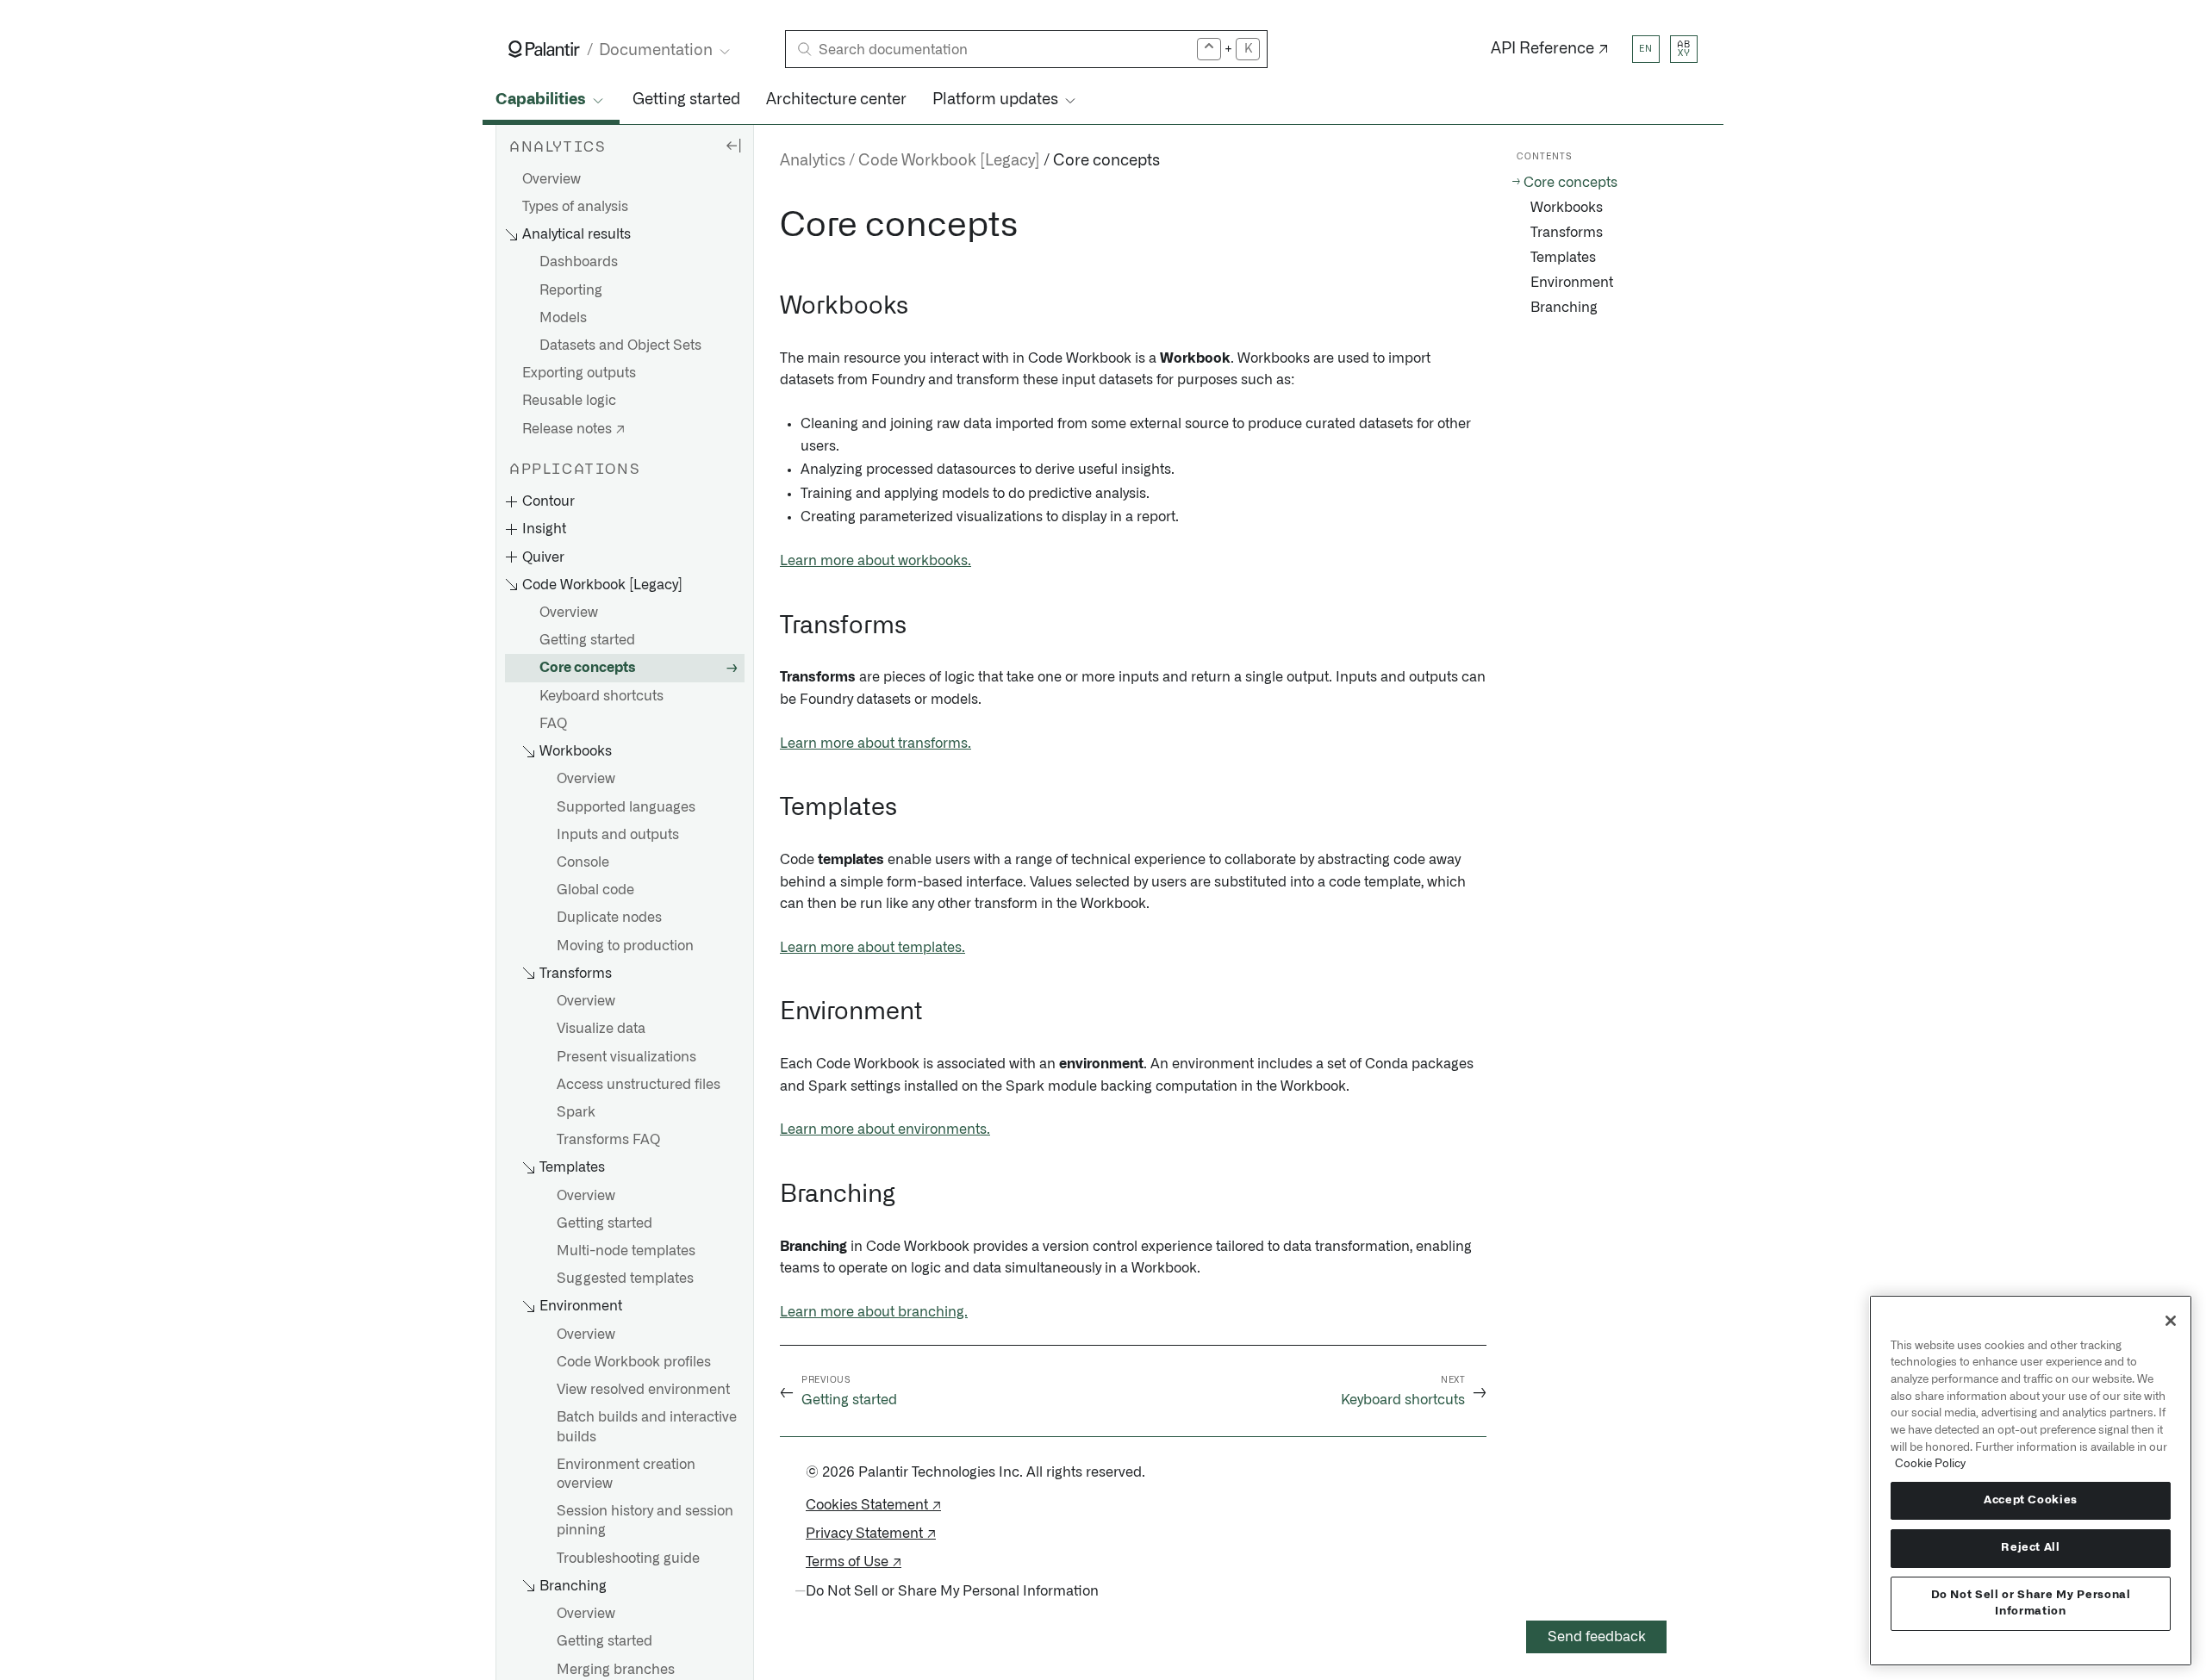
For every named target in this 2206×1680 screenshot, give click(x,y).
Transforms (1567, 233)
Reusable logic (569, 401)
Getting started (686, 100)
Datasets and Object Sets (620, 346)
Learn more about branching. (874, 1312)
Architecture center (836, 100)
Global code (595, 891)
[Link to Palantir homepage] (544, 49)
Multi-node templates (626, 1252)
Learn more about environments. (885, 1129)
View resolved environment (643, 1391)
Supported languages (626, 807)
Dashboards (579, 263)
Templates (1563, 258)
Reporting (571, 290)
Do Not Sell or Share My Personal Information (2031, 1603)
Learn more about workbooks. (876, 561)
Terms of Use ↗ (854, 1562)
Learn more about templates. (872, 948)
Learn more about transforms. (876, 744)
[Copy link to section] (770, 226)
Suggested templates (625, 1279)
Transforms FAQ (608, 1141)
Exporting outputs (579, 374)
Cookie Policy (1930, 1464)
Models (563, 318)
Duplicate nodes (609, 918)
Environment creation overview (626, 1474)
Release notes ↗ (573, 429)
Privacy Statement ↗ (871, 1534)
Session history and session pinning (645, 1521)
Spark (576, 1112)
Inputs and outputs (618, 835)
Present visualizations (626, 1057)
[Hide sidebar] (733, 145)
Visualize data (601, 1030)
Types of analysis (575, 207)
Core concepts (588, 669)
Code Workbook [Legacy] (949, 161)
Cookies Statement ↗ (873, 1505)
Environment (1572, 283)
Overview (551, 179)
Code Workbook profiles (634, 1362)
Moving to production (625, 946)
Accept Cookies (2031, 1500)
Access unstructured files (639, 1085)
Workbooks (1567, 208)
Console (583, 862)
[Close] (2171, 1321)
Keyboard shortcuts (601, 696)
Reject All (2031, 1548)
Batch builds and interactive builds (647, 1428)
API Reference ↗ (1550, 49)
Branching (1564, 308)
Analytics (813, 161)
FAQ (553, 724)
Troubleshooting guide (628, 1559)
